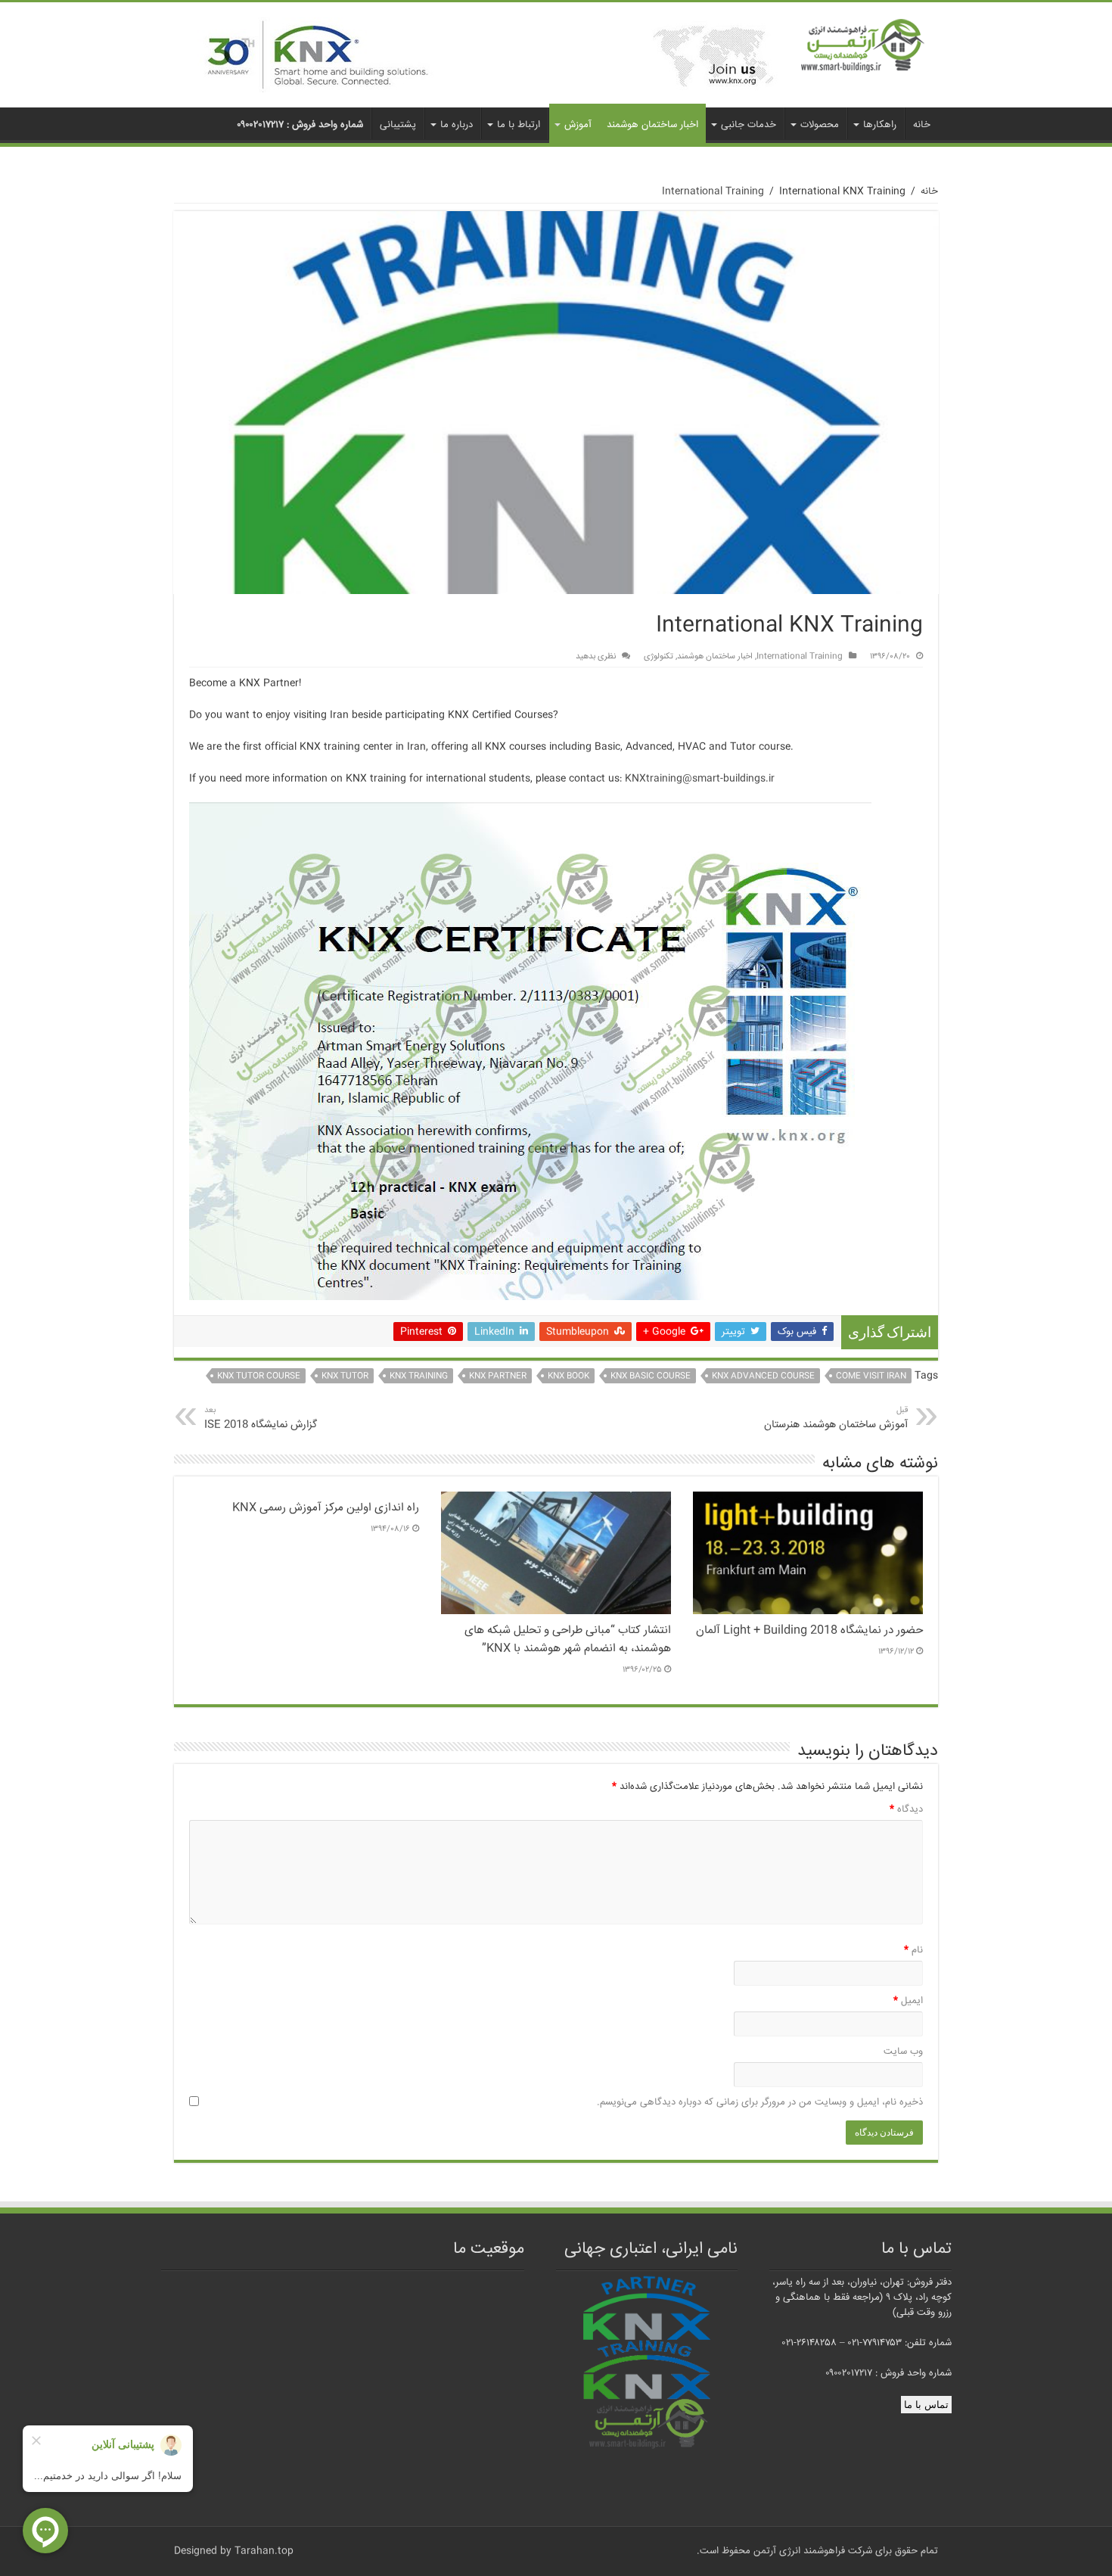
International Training (713, 191)
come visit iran (871, 1376)
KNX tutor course (259, 1376)
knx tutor (345, 1376)
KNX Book (568, 1376)
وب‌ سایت (903, 2052)
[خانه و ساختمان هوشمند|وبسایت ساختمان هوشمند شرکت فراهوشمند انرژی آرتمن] (863, 47)
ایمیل (908, 2001)
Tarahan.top (264, 2551)
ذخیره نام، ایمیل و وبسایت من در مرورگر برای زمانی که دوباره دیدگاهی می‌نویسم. (760, 2102)
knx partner (498, 1376)
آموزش (578, 125)
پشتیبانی (398, 125)
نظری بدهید (596, 656)
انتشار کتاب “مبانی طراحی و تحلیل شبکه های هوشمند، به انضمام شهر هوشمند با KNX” (568, 1640)
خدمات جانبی (749, 125)
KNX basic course (651, 1376)
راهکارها (880, 125)
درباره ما (457, 125)
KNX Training (419, 1376)
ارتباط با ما (519, 125)
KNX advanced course (763, 1376)
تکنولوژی (659, 656)
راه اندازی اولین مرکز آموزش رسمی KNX (326, 1508)
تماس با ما (926, 2405)
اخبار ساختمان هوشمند (652, 125)
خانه (922, 125)
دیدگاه (906, 1809)
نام (913, 1950)
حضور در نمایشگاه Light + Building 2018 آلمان (809, 1631)
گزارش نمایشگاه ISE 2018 (261, 1419)
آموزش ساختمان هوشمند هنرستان (836, 1419)
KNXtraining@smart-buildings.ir (700, 779)
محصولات (820, 125)
